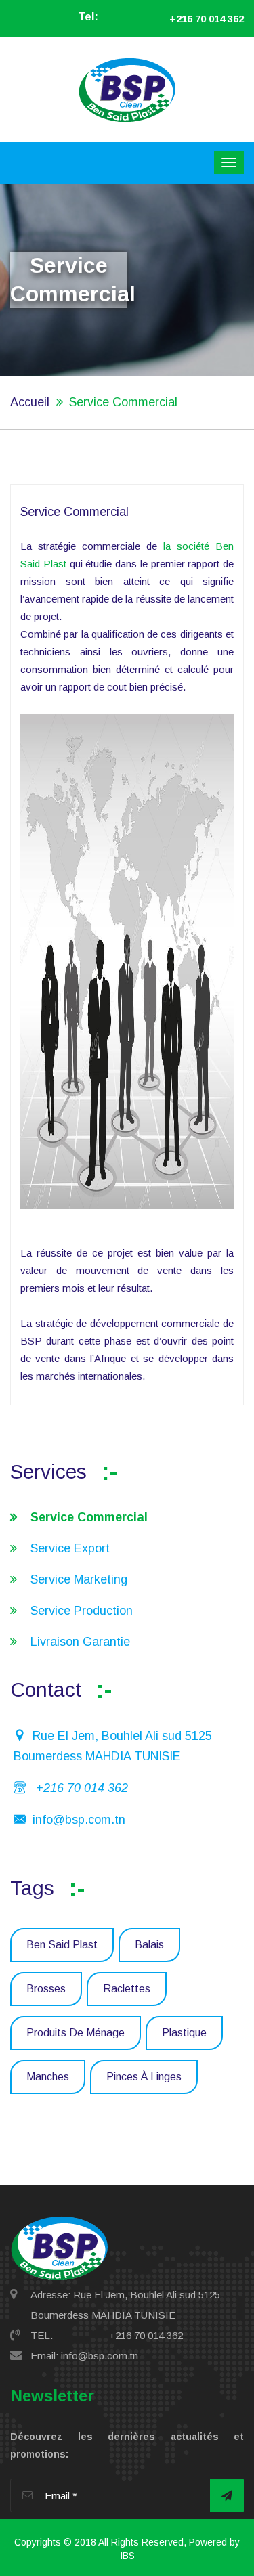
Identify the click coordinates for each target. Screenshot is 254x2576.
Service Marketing (79, 1579)
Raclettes (127, 1989)
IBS (127, 2556)
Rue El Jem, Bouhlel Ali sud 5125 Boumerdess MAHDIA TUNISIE (113, 1746)
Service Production (82, 1611)
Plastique (184, 2033)
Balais (149, 1945)
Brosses (46, 1989)
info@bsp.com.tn (79, 1820)
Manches (48, 2077)
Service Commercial (89, 1517)
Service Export (70, 1548)
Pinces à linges (144, 2077)
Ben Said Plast (62, 1945)
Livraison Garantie (80, 1642)
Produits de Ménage (76, 2033)
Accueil (30, 402)
